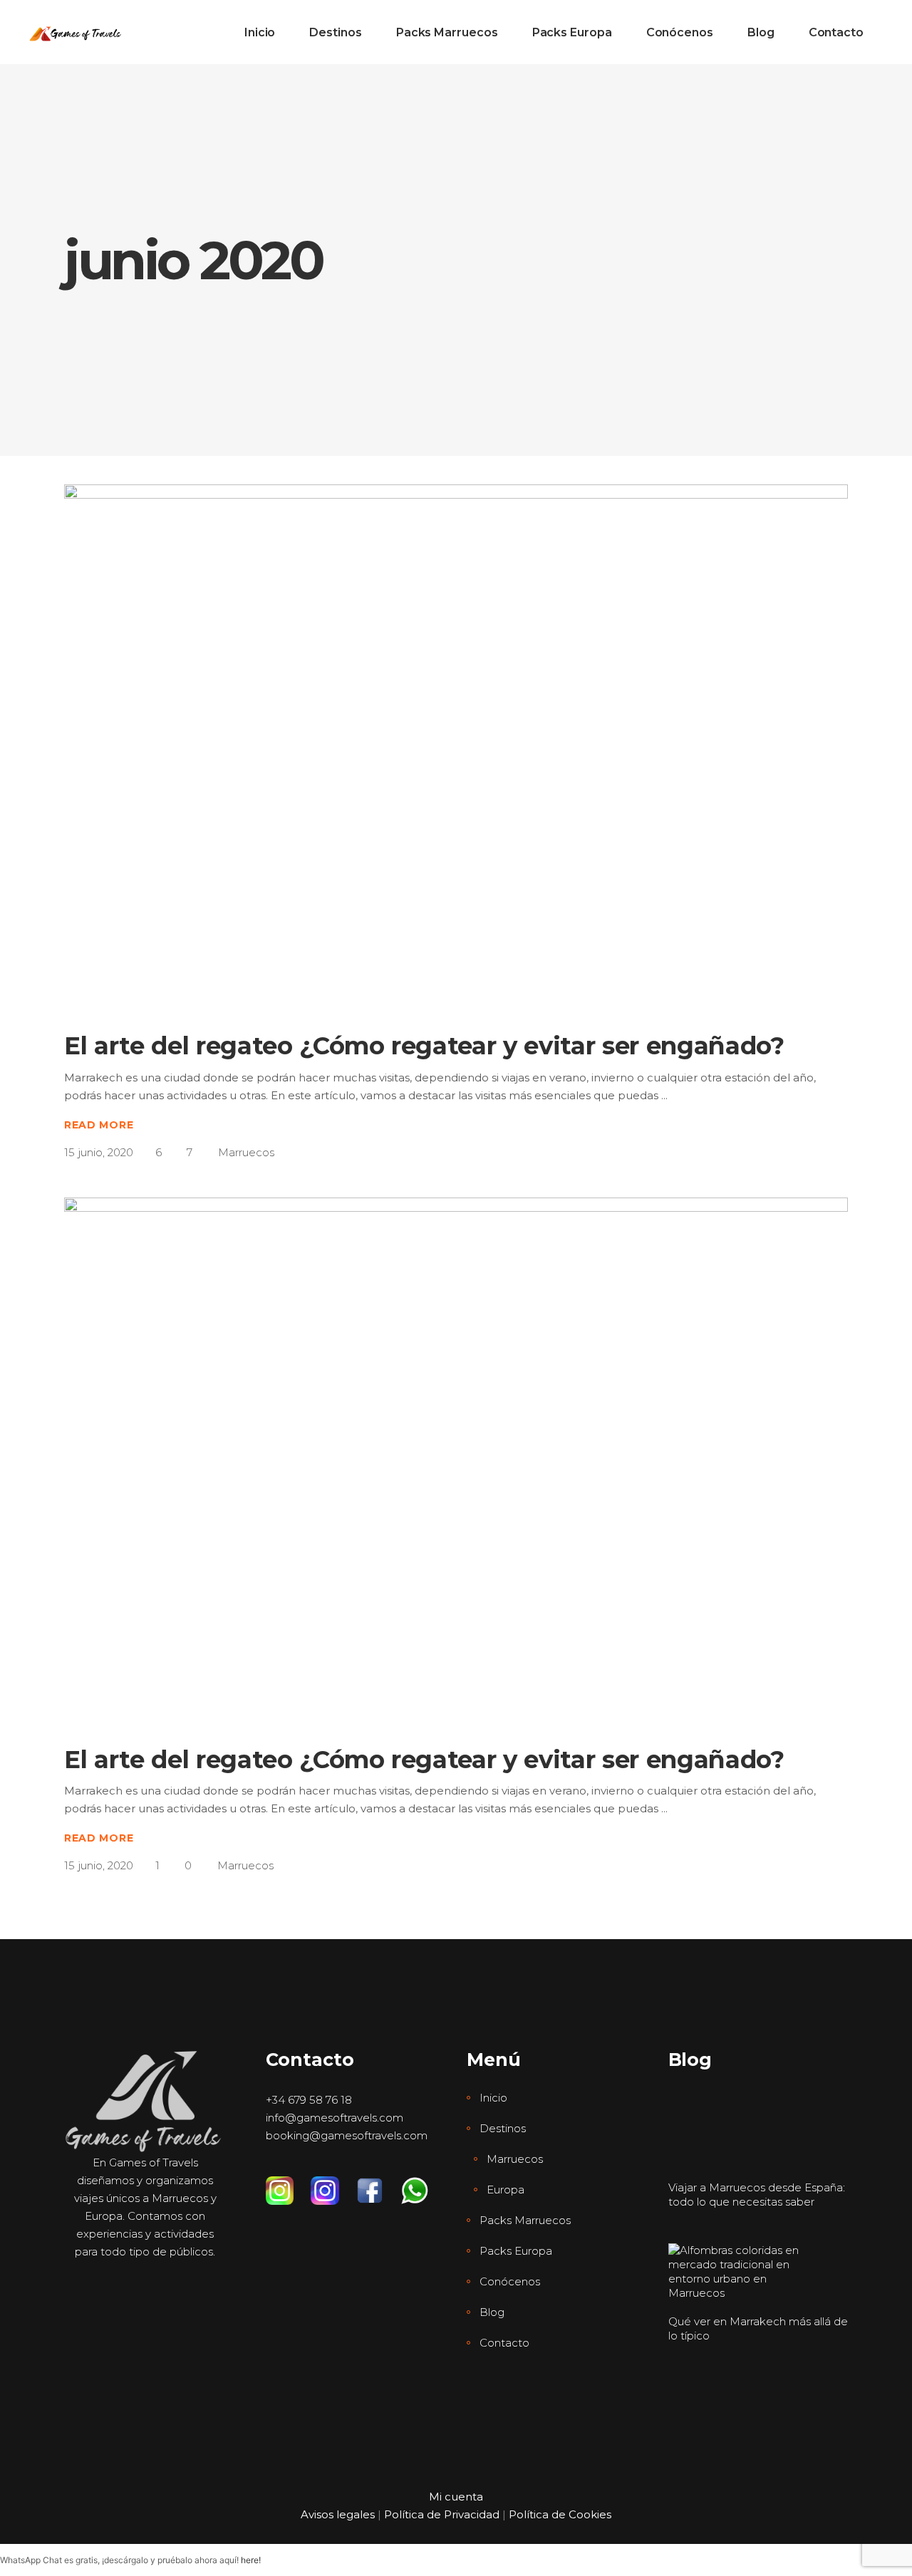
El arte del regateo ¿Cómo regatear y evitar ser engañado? (424, 1046)
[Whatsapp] (423, 2183)
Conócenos (510, 2281)
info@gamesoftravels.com (335, 2118)
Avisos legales (338, 2514)
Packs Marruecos (525, 2220)
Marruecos (246, 1152)
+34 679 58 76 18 (309, 2100)
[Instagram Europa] (333, 2183)
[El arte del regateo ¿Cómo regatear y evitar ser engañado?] (456, 746)
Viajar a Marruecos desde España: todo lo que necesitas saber (757, 2195)
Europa (506, 2190)
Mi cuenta (456, 2497)
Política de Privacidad (442, 2514)
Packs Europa (516, 2251)
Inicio (493, 2098)
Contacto (504, 2343)
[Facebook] (378, 2183)
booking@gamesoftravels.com (347, 2135)
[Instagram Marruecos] (288, 2183)
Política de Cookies (560, 2514)
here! (251, 2560)
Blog (492, 2312)
